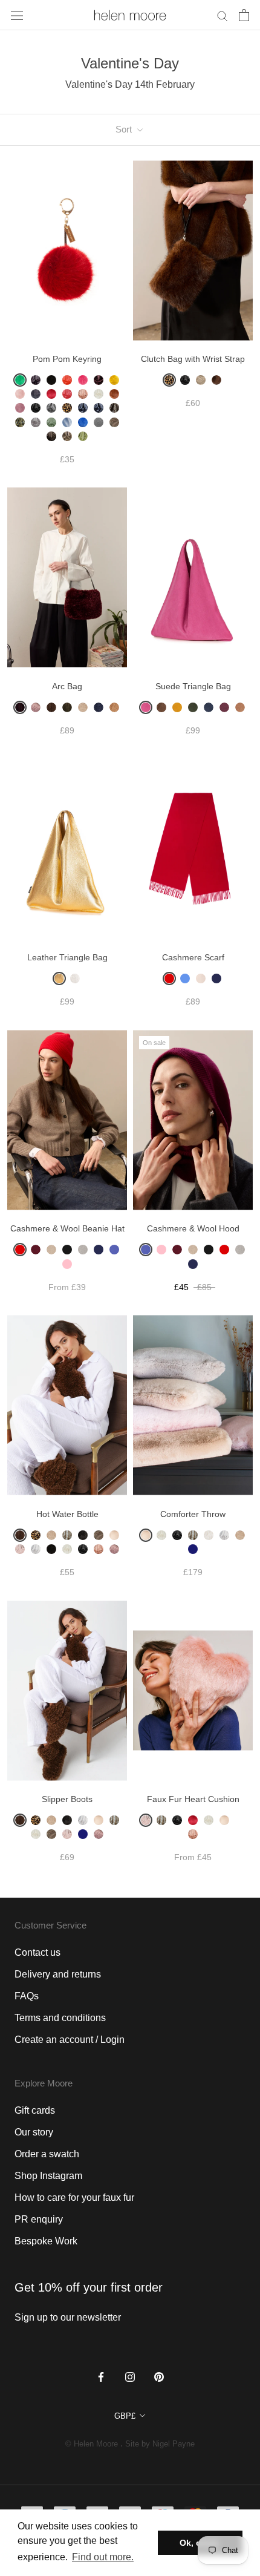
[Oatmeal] (51, 1250)
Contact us (37, 1952)
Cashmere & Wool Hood (193, 1228)
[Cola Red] (51, 394)
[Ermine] (209, 1820)
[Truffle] (67, 436)
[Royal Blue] (83, 422)
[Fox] (114, 394)
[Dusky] (99, 1549)
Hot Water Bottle (67, 1514)
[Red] (169, 978)
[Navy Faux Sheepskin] (99, 707)
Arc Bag (67, 686)
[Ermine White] (99, 394)
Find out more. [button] (103, 2557)
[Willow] (83, 436)
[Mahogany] (216, 380)
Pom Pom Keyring (67, 359)
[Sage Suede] (193, 707)
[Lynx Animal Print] (67, 1535)
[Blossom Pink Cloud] (20, 1549)
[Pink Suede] (146, 707)
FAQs (27, 1996)
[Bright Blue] (114, 1250)
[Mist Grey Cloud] (36, 1549)
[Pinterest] (159, 2376)
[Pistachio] (51, 422)
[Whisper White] (209, 1535)
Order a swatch (47, 2154)
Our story (34, 2132)
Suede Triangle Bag (193, 686)
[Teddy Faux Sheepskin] (114, 707)
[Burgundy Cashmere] (36, 1250)
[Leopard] (67, 408)
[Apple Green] (20, 380)
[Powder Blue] (67, 422)
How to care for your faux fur (74, 2197)
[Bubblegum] (83, 380)
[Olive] (20, 422)
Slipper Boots (67, 1799)
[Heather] (20, 408)
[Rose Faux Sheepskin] (36, 707)
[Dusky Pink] (83, 394)
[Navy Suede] (209, 707)
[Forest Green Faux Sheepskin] (67, 707)
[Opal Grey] (36, 422)
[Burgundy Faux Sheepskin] (20, 707)
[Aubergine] (36, 380)
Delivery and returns (58, 1974)
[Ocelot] (114, 408)
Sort (125, 129)
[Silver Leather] (75, 978)
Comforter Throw (193, 1514)
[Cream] (201, 978)
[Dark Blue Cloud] (240, 1820)
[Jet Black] (36, 408)
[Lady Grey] (51, 408)
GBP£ (125, 2416)
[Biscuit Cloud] (114, 1535)
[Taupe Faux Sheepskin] (114, 422)
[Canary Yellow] (114, 380)
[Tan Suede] (240, 707)
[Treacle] (51, 436)
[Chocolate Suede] (161, 707)
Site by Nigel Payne (160, 2444)
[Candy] (20, 394)
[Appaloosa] (201, 380)
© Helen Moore (92, 2444)
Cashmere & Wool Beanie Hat (67, 1228)
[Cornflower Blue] (185, 978)
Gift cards (35, 2110)
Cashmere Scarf (193, 957)
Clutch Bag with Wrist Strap (193, 359)
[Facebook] (101, 2376)
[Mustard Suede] (177, 707)
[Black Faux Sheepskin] (51, 380)
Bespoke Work (46, 2241)
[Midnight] (83, 408)
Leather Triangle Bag (67, 957)
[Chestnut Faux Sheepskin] (51, 707)
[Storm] (99, 422)
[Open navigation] (17, 15)
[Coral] (67, 394)
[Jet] (185, 380)
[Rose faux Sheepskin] (114, 1549)
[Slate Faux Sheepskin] (83, 1535)
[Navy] (216, 978)
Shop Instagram (48, 2176)
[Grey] (83, 1250)
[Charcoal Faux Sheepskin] (36, 394)
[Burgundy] (99, 380)
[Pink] (67, 1264)
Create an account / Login (70, 2040)
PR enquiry (39, 2219)
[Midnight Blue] (193, 1549)
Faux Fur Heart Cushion (193, 1799)
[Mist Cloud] (83, 1820)
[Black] (67, 1250)
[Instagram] (130, 2376)
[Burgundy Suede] (224, 707)
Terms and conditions (60, 2018)
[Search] (223, 15)
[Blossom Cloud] (146, 1820)
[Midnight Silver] (99, 408)
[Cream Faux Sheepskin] (83, 707)
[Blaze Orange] (67, 380)
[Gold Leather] (59, 978)
